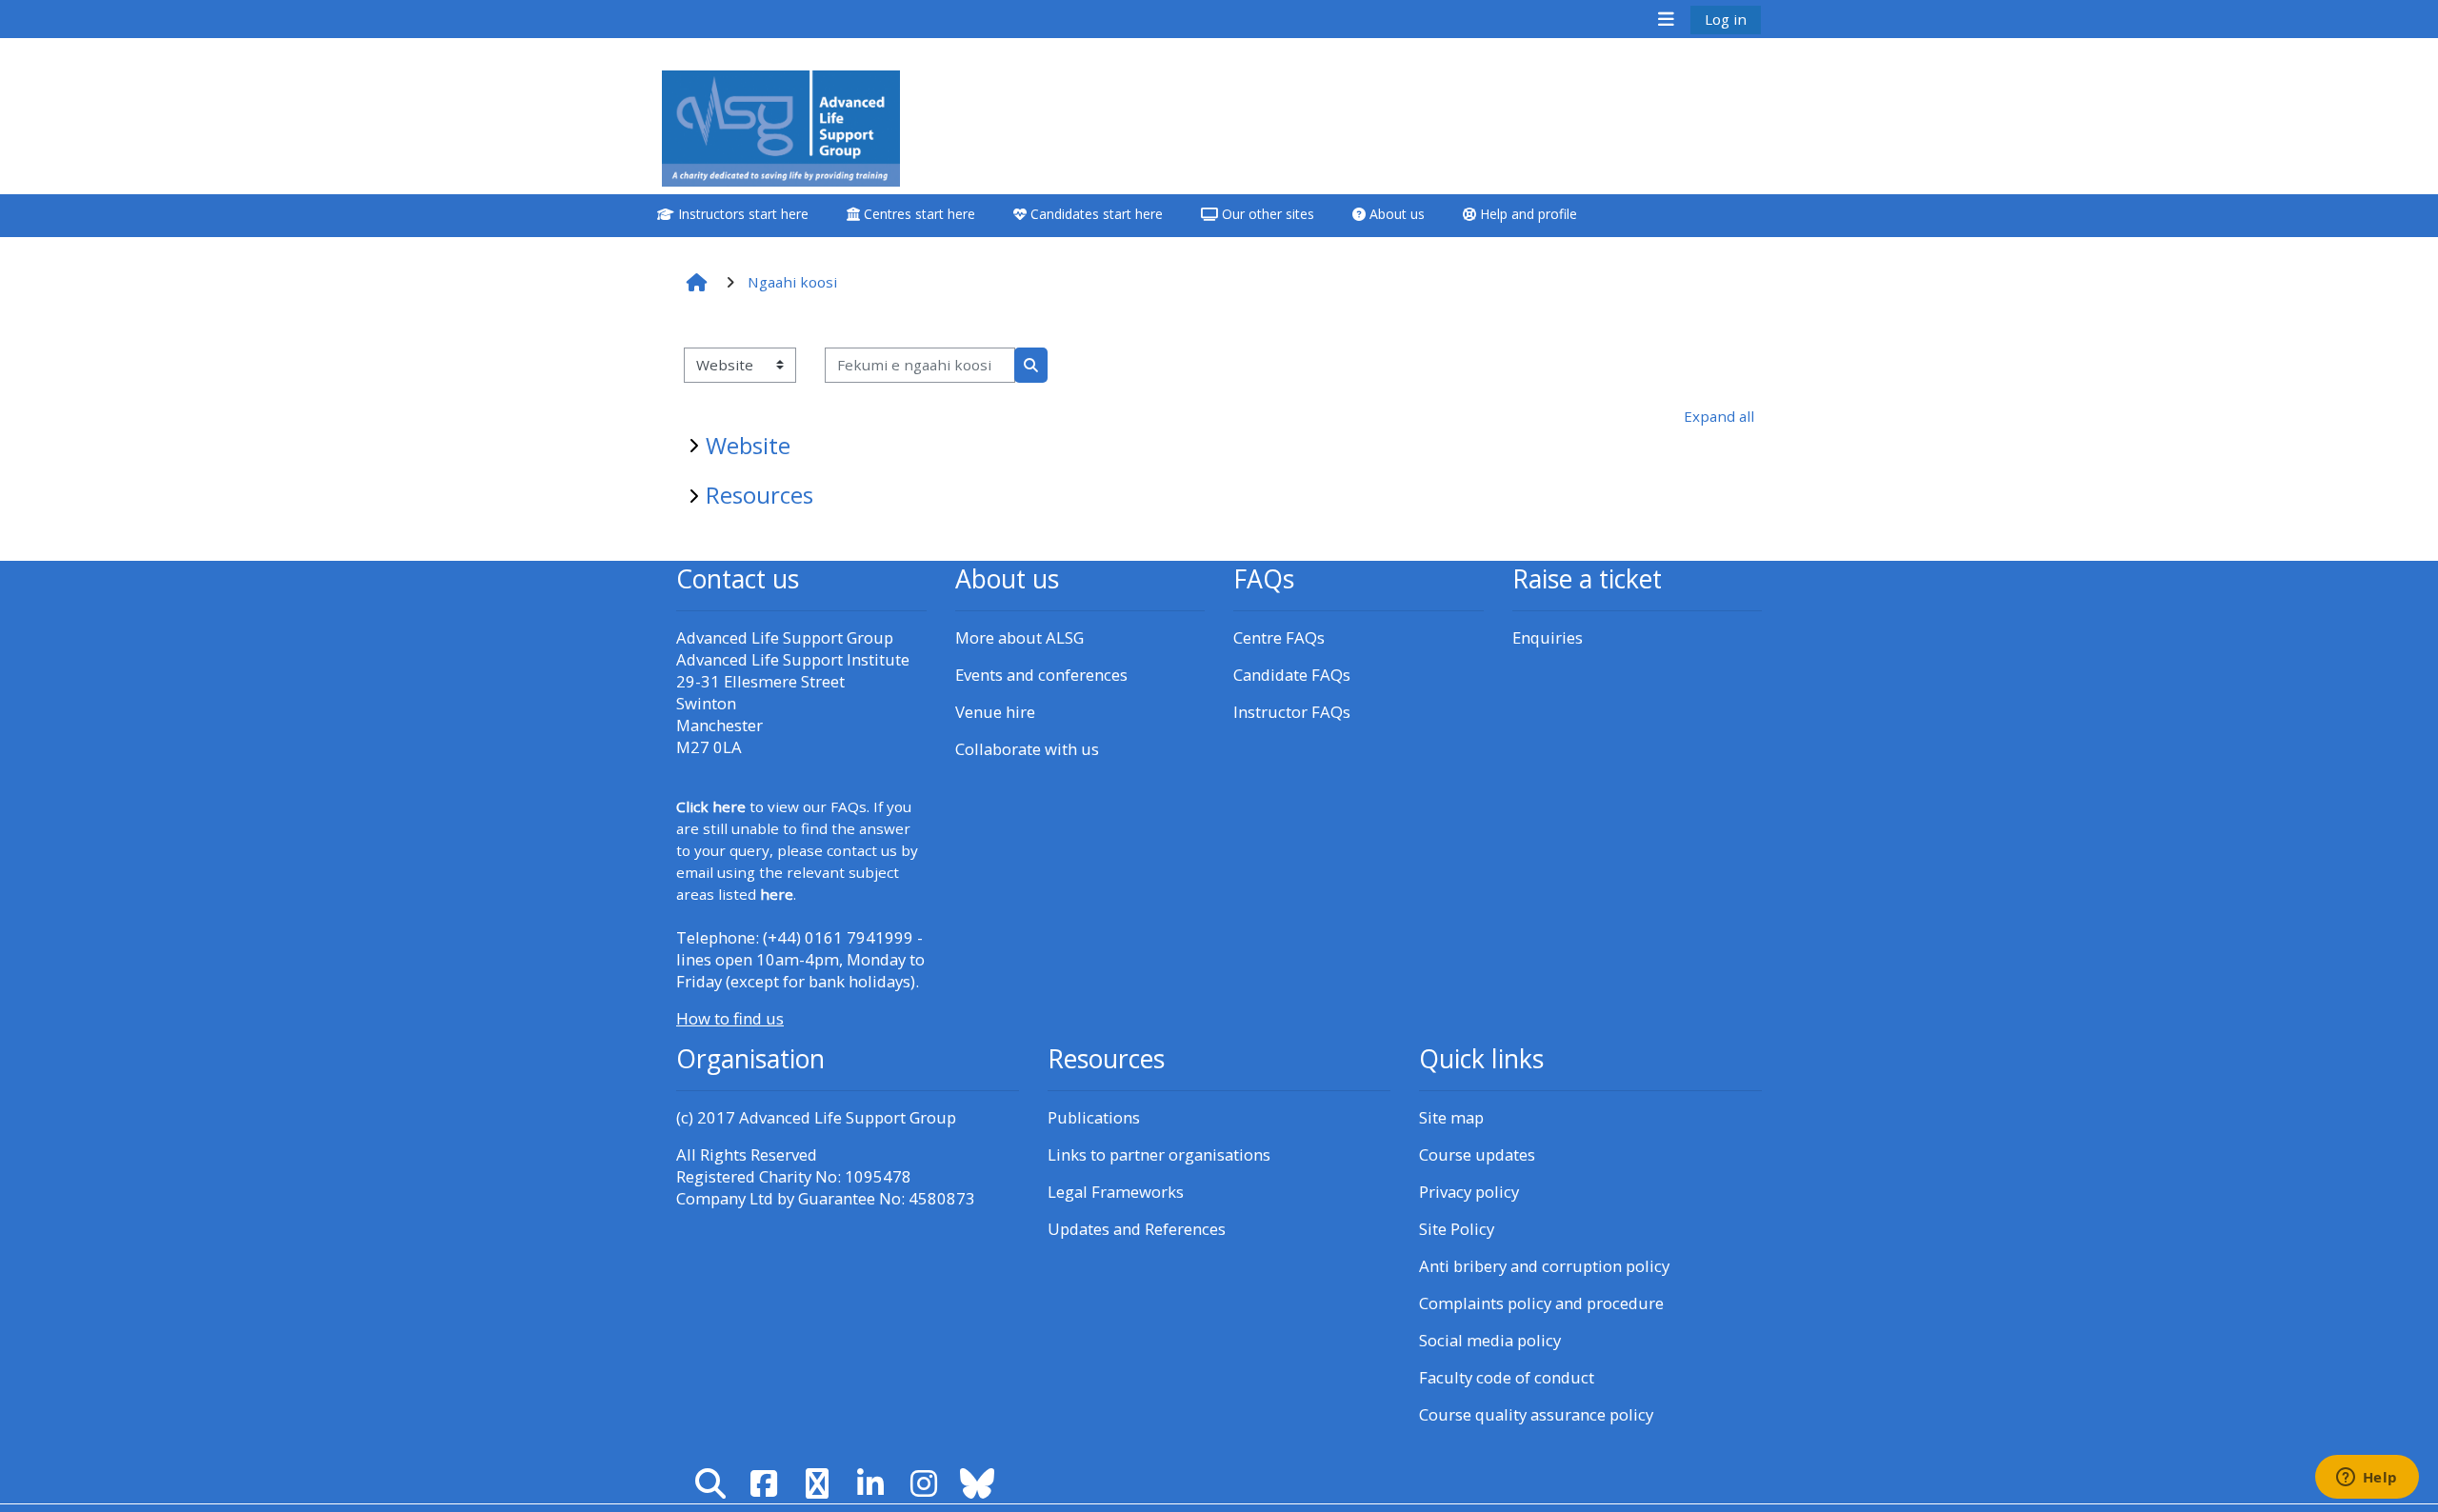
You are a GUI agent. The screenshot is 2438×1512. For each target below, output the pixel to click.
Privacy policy (1469, 1192)
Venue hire (995, 712)
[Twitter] (817, 1483)
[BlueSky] (977, 1483)
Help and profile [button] (1527, 214)
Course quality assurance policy (1536, 1414)
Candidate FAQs (1292, 675)
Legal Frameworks (1116, 1192)
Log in (1726, 19)
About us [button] (1395, 214)
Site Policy (1457, 1229)
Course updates (1477, 1154)
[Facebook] (764, 1483)
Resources (759, 495)
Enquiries (1548, 637)
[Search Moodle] (710, 1483)
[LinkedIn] (870, 1483)
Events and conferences (1041, 675)
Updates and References (1137, 1229)
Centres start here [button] (918, 214)
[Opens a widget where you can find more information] (2367, 1479)
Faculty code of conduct (1507, 1377)
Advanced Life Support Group (848, 1117)
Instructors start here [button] (741, 214)
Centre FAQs (1279, 637)
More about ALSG (1019, 637)
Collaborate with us (1027, 749)
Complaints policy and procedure (1541, 1303)
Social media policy (1490, 1340)
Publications (1094, 1117)
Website (748, 445)
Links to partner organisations (1159, 1154)
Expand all (1719, 416)
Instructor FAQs (1292, 712)
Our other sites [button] (1266, 214)
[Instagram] (924, 1483)
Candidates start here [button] (1095, 214)
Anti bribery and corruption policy (1544, 1266)
